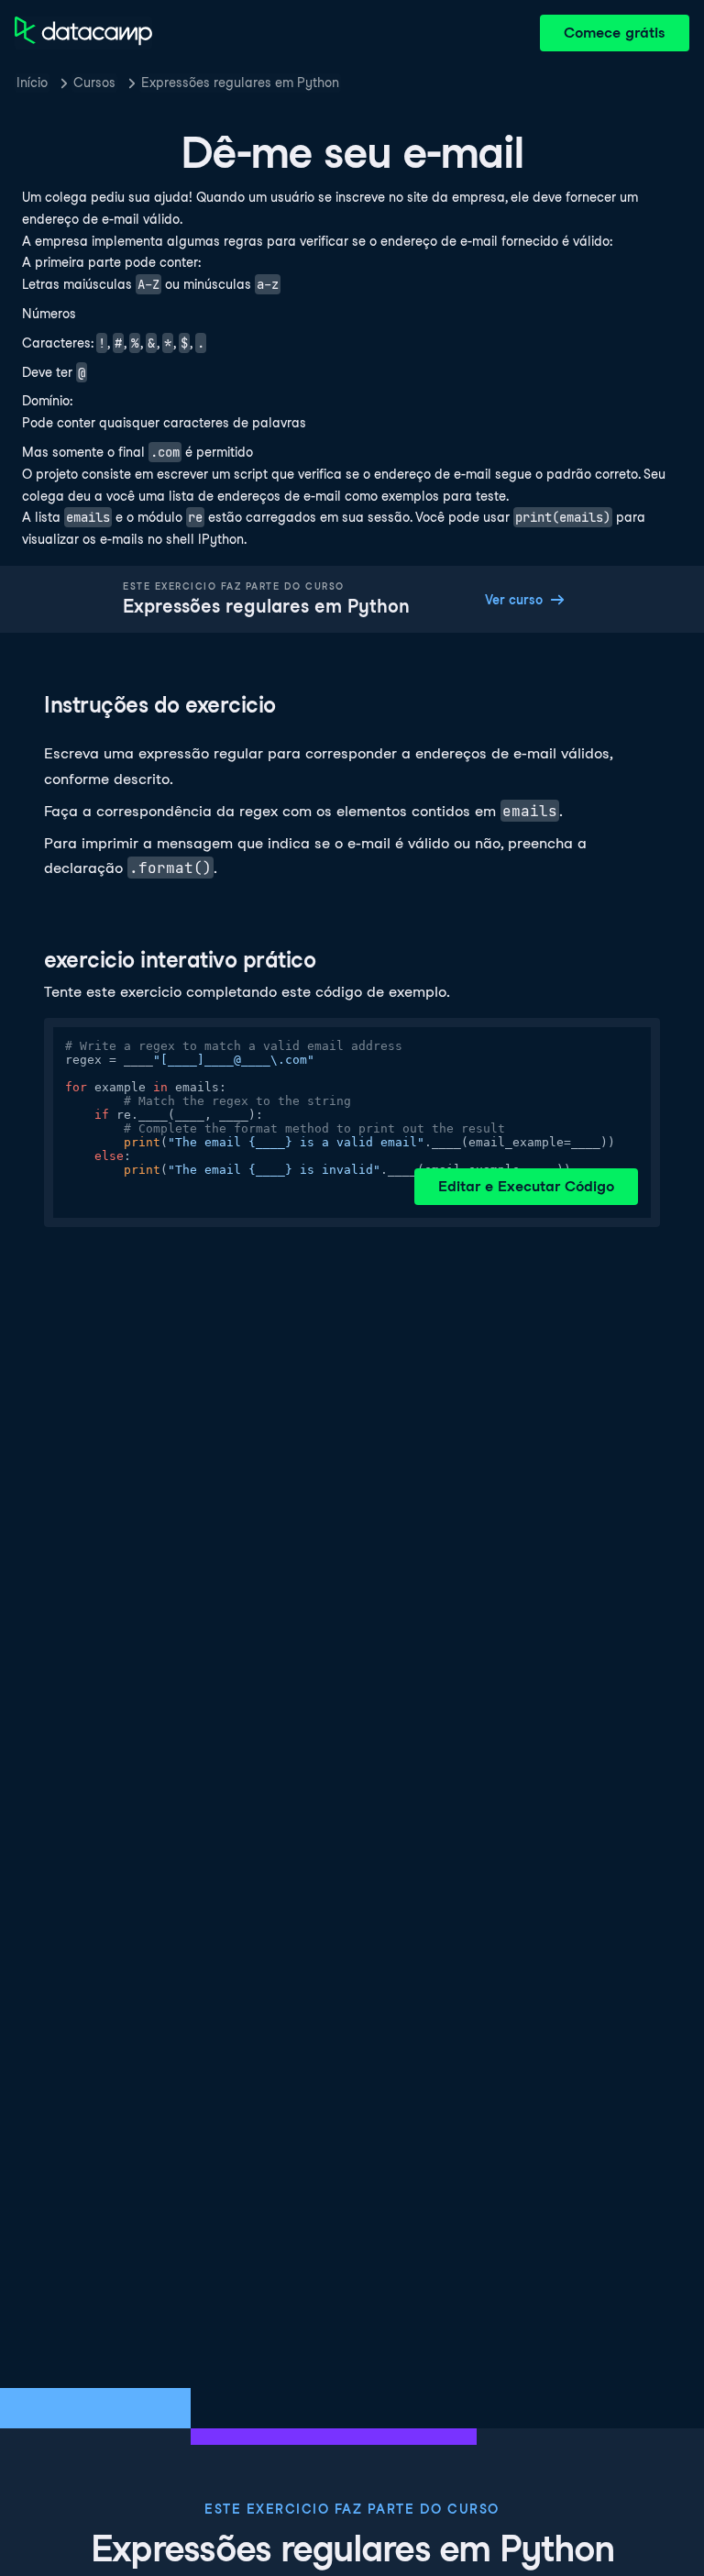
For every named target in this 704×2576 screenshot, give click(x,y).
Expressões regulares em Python (240, 83)
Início (32, 83)
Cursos (94, 83)
